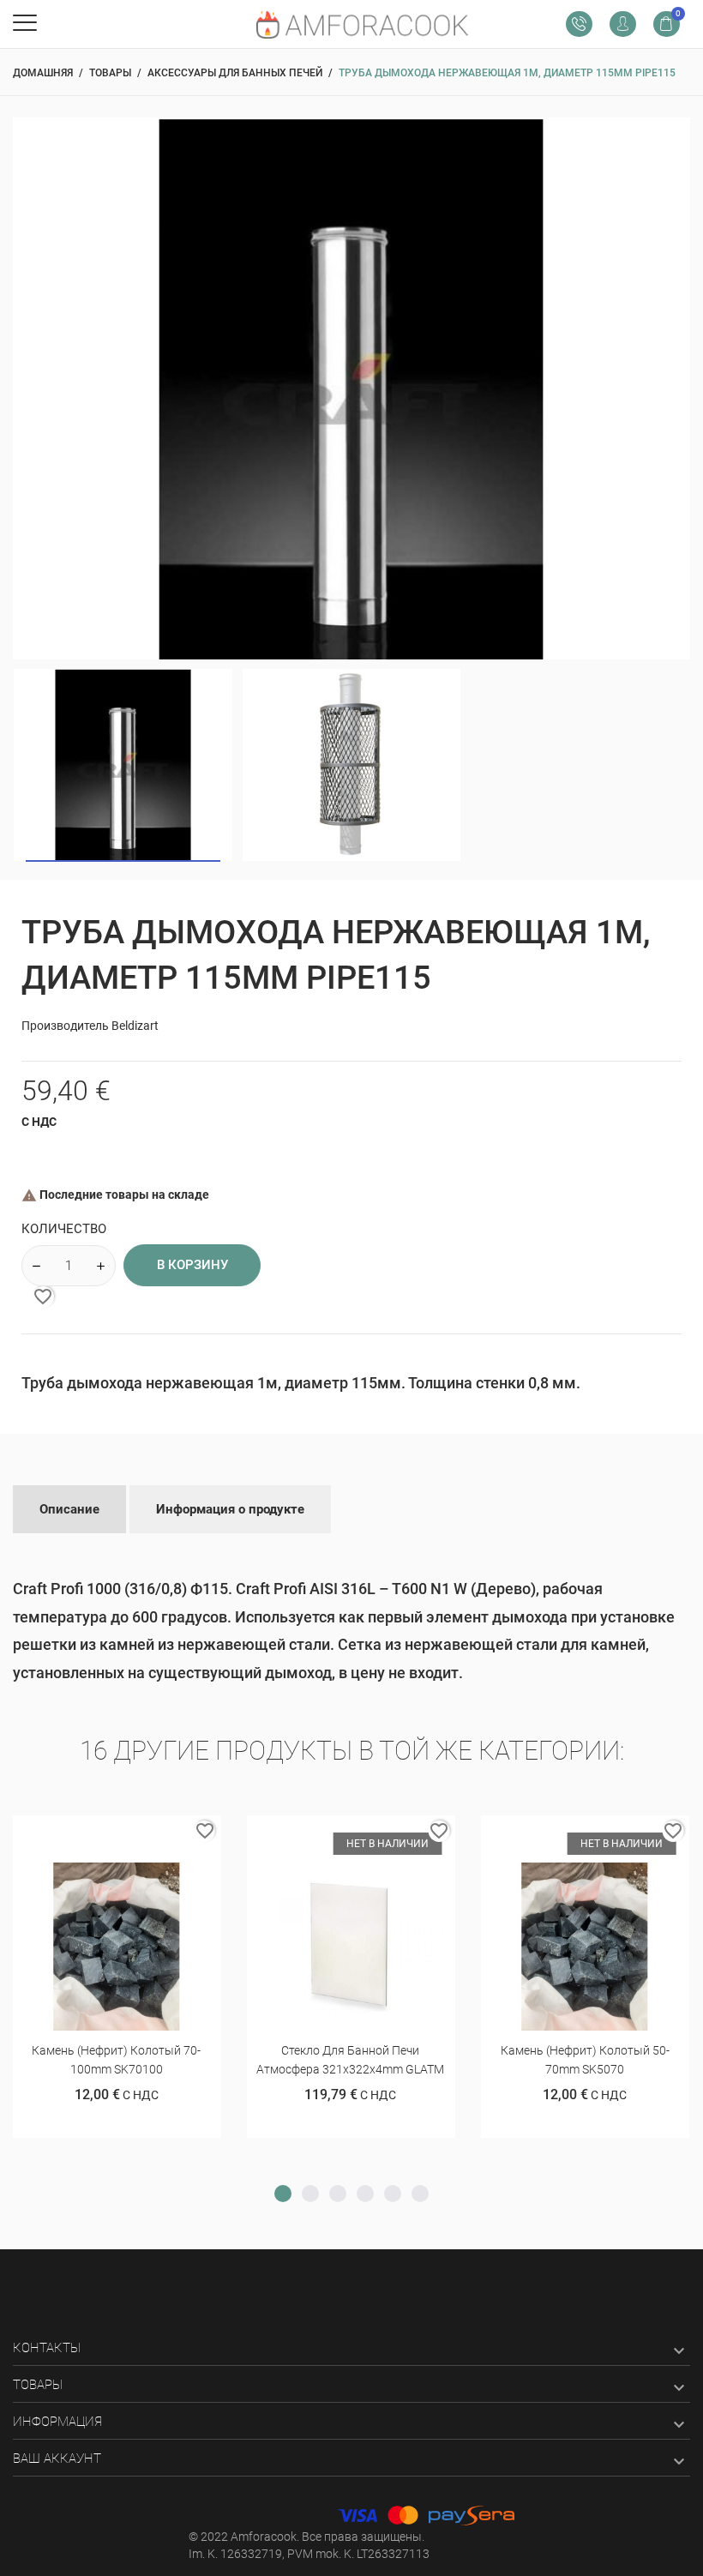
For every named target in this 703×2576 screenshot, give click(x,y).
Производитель (65, 1026)
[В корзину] (96, 1835)
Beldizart (135, 1026)
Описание (69, 1509)
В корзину (192, 1265)
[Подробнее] (138, 1835)
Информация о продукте (230, 1509)
